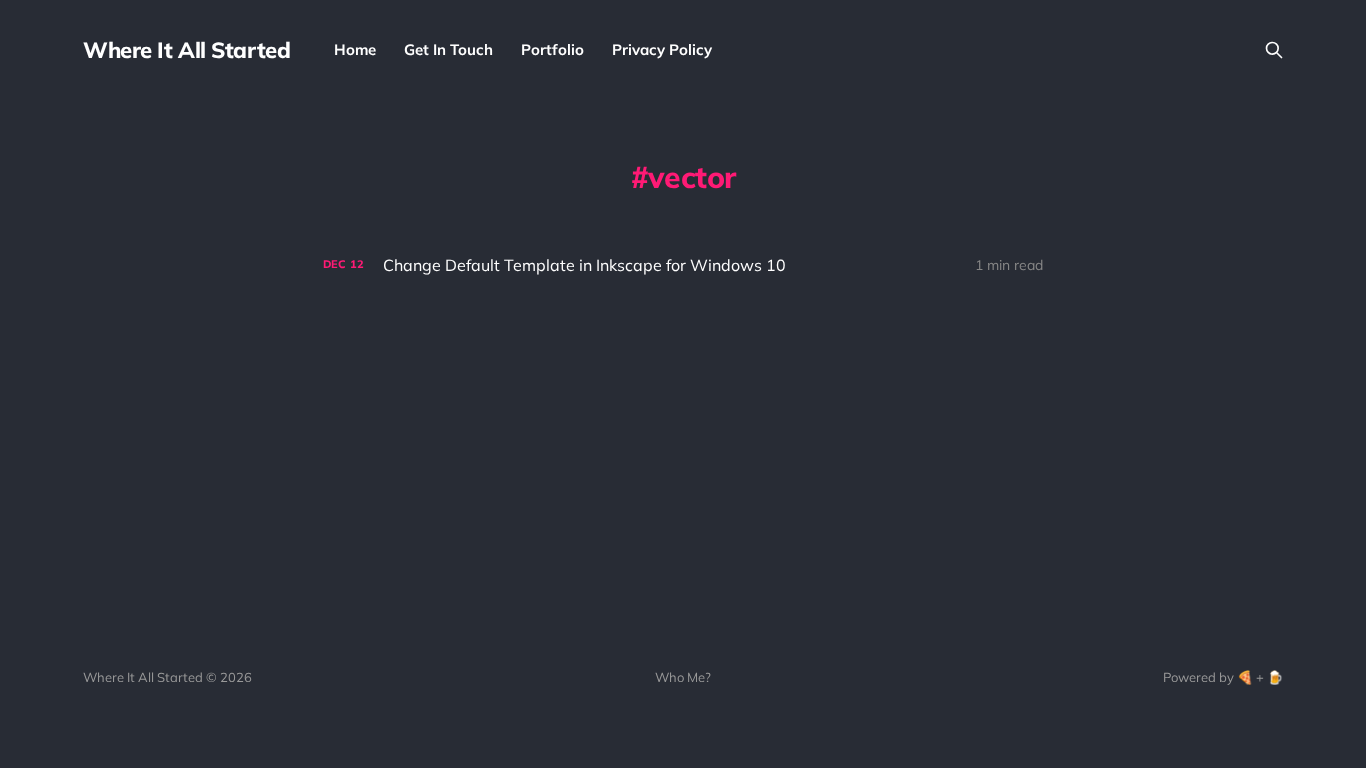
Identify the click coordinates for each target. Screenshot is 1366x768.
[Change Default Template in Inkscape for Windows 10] (683, 265)
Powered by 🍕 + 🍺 (1223, 677)
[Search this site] (1274, 50)
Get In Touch (448, 49)
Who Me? (683, 677)
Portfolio (552, 49)
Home (355, 49)
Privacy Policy (662, 49)
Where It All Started (186, 50)
